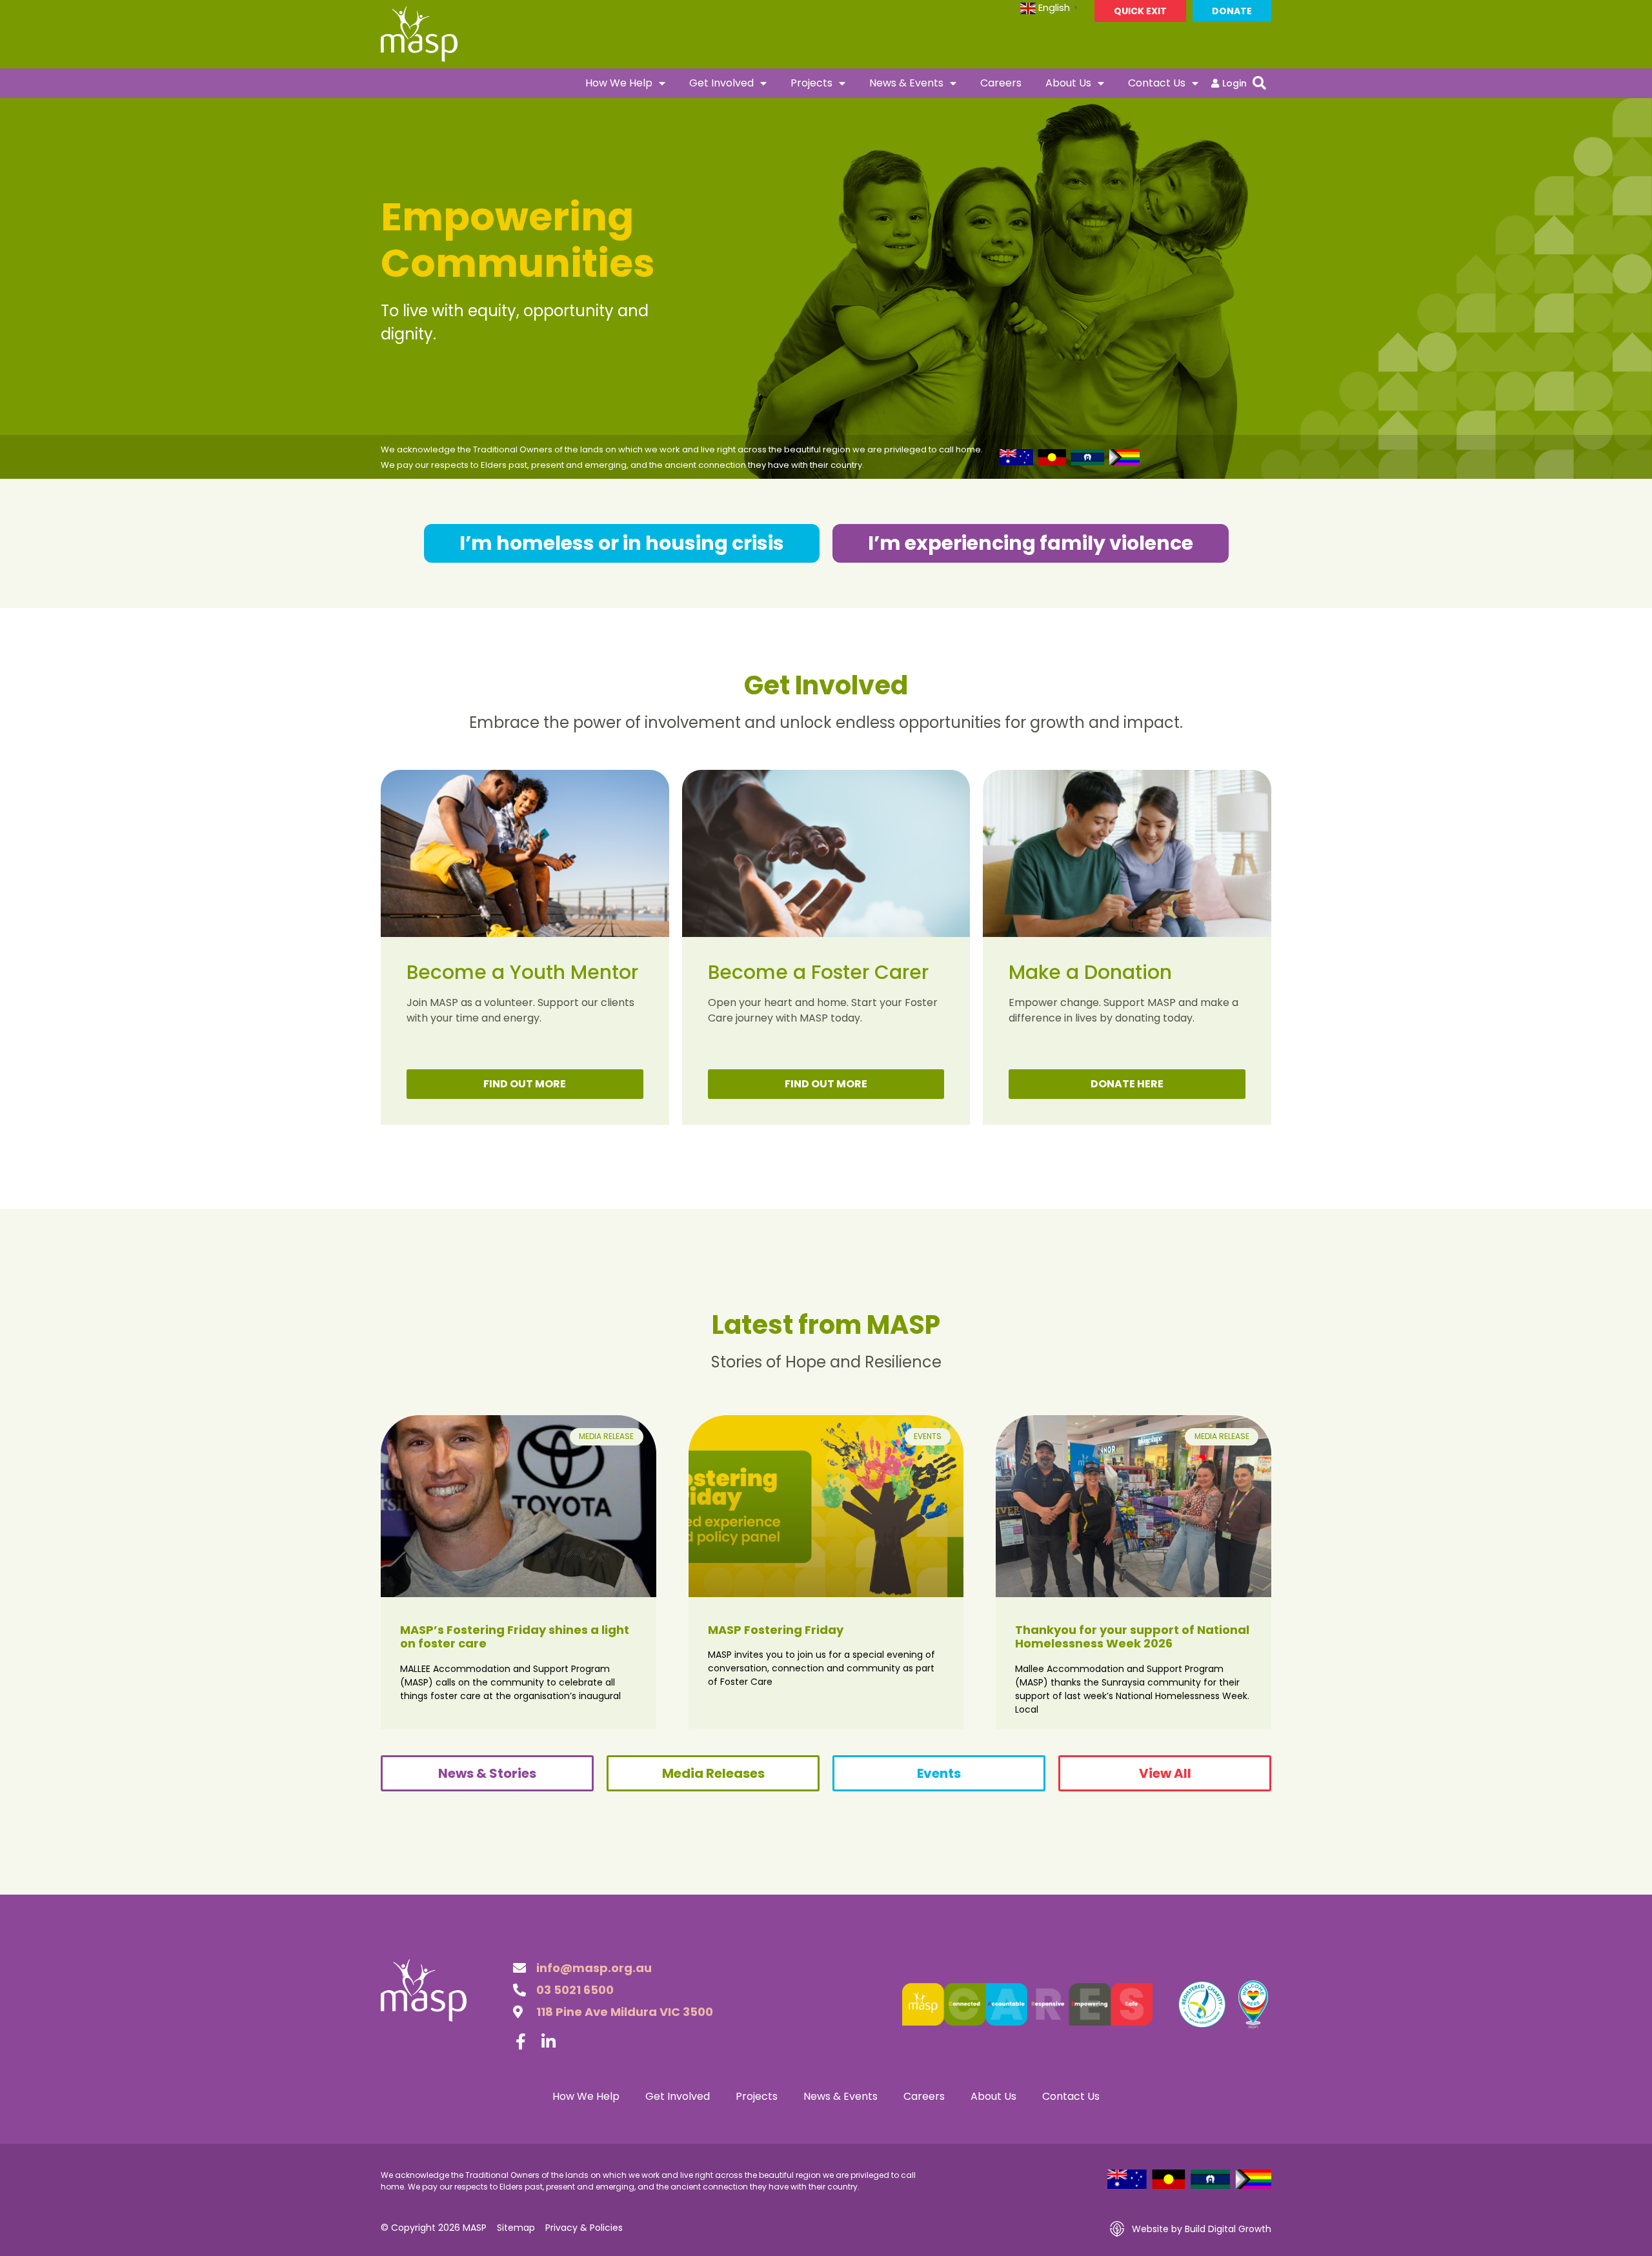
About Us (1068, 83)
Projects (811, 83)
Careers (1001, 83)
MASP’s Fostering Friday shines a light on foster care (515, 1637)
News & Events (906, 83)
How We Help (619, 83)
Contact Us (1157, 83)
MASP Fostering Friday (776, 1630)
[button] (1259, 83)
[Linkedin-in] (549, 2041)
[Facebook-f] (521, 2041)
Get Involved (721, 83)
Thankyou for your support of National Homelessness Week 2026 (1132, 1637)
